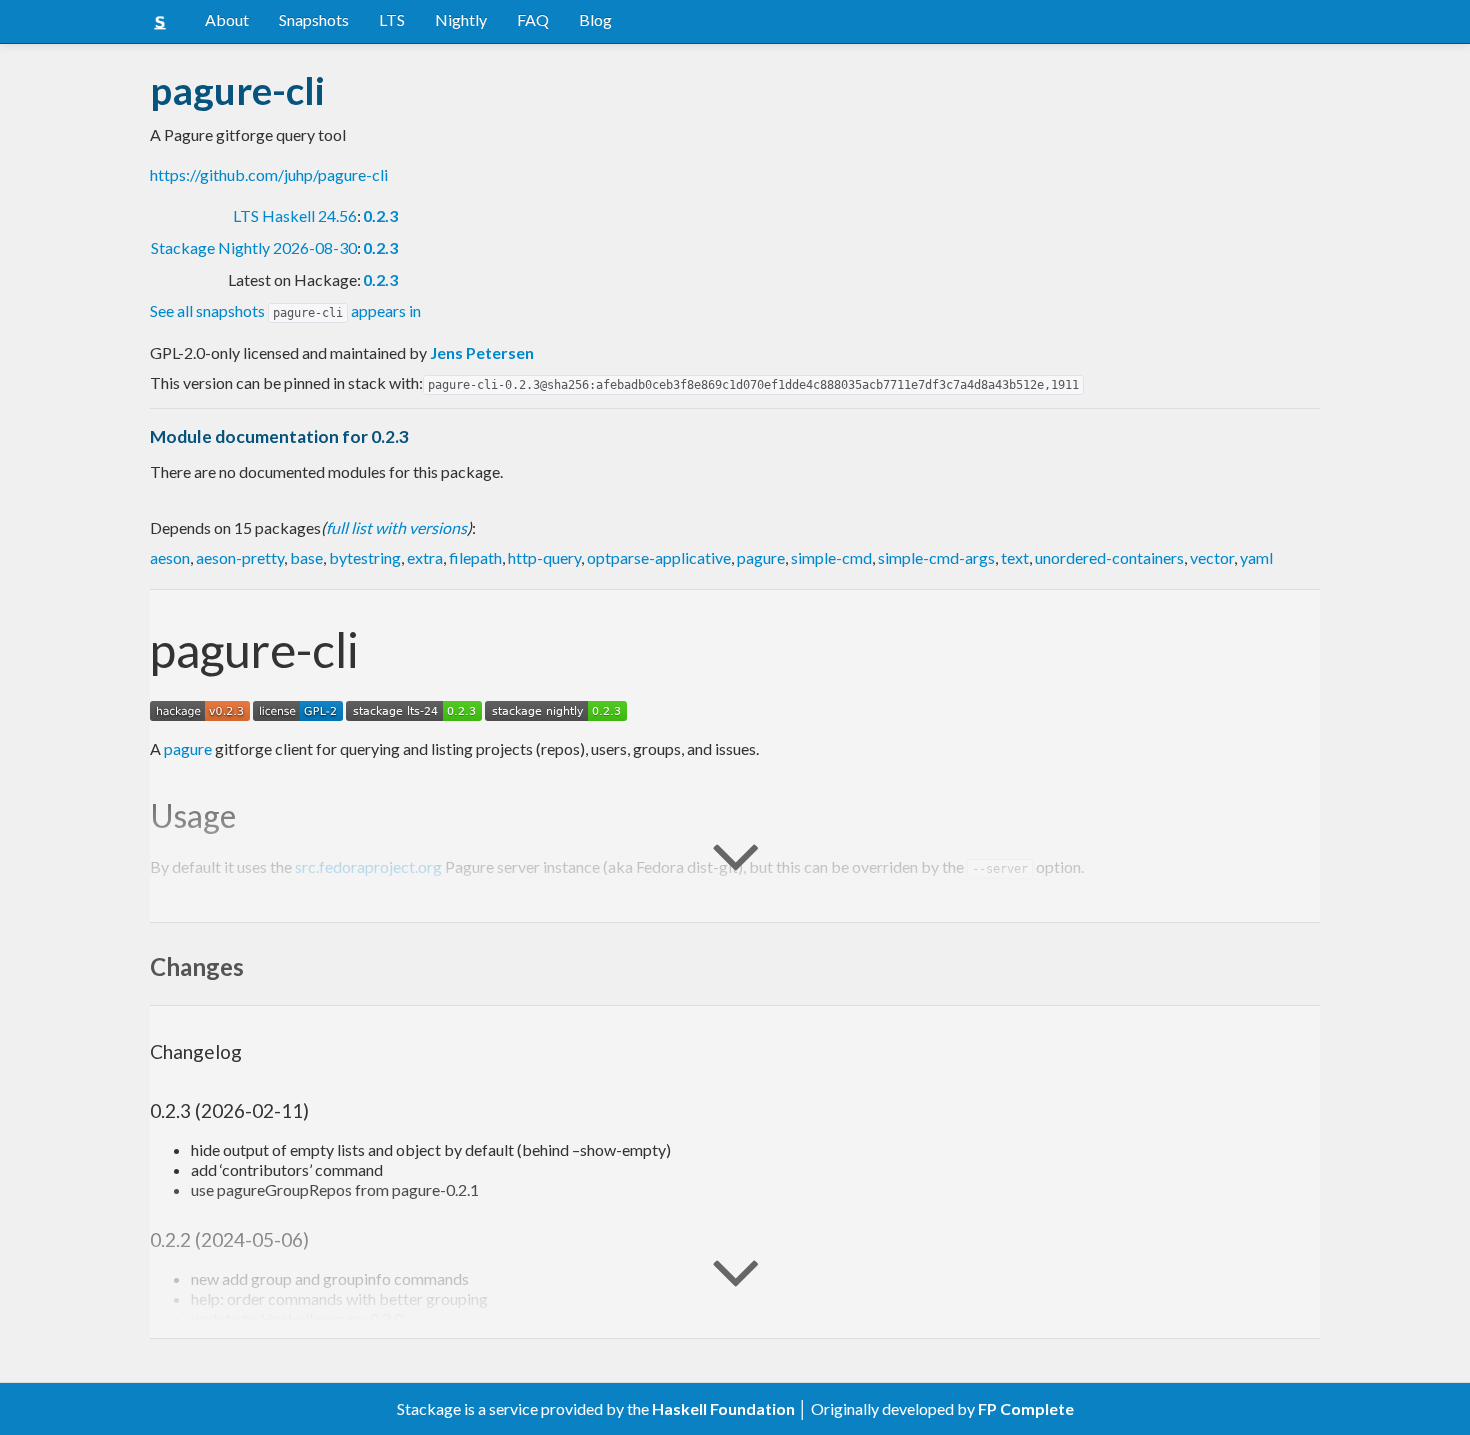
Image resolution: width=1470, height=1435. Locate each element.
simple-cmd (831, 557)
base (306, 557)
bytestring (365, 557)
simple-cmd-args (936, 557)
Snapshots (314, 19)
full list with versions (396, 527)
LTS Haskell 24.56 (295, 215)
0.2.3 (380, 215)
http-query (544, 557)
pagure (761, 557)
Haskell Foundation (723, 1408)
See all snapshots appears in (285, 310)
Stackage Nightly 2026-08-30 (254, 247)
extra (425, 557)
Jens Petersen (482, 352)
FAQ (533, 19)
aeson (170, 557)
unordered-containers (1109, 557)
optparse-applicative (659, 557)
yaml (1256, 557)
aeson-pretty (240, 557)
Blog (595, 19)
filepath (475, 557)
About (227, 19)
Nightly (461, 19)
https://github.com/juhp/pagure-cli (269, 174)
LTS (392, 19)
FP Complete (1026, 1408)
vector (1212, 557)
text (1015, 557)
